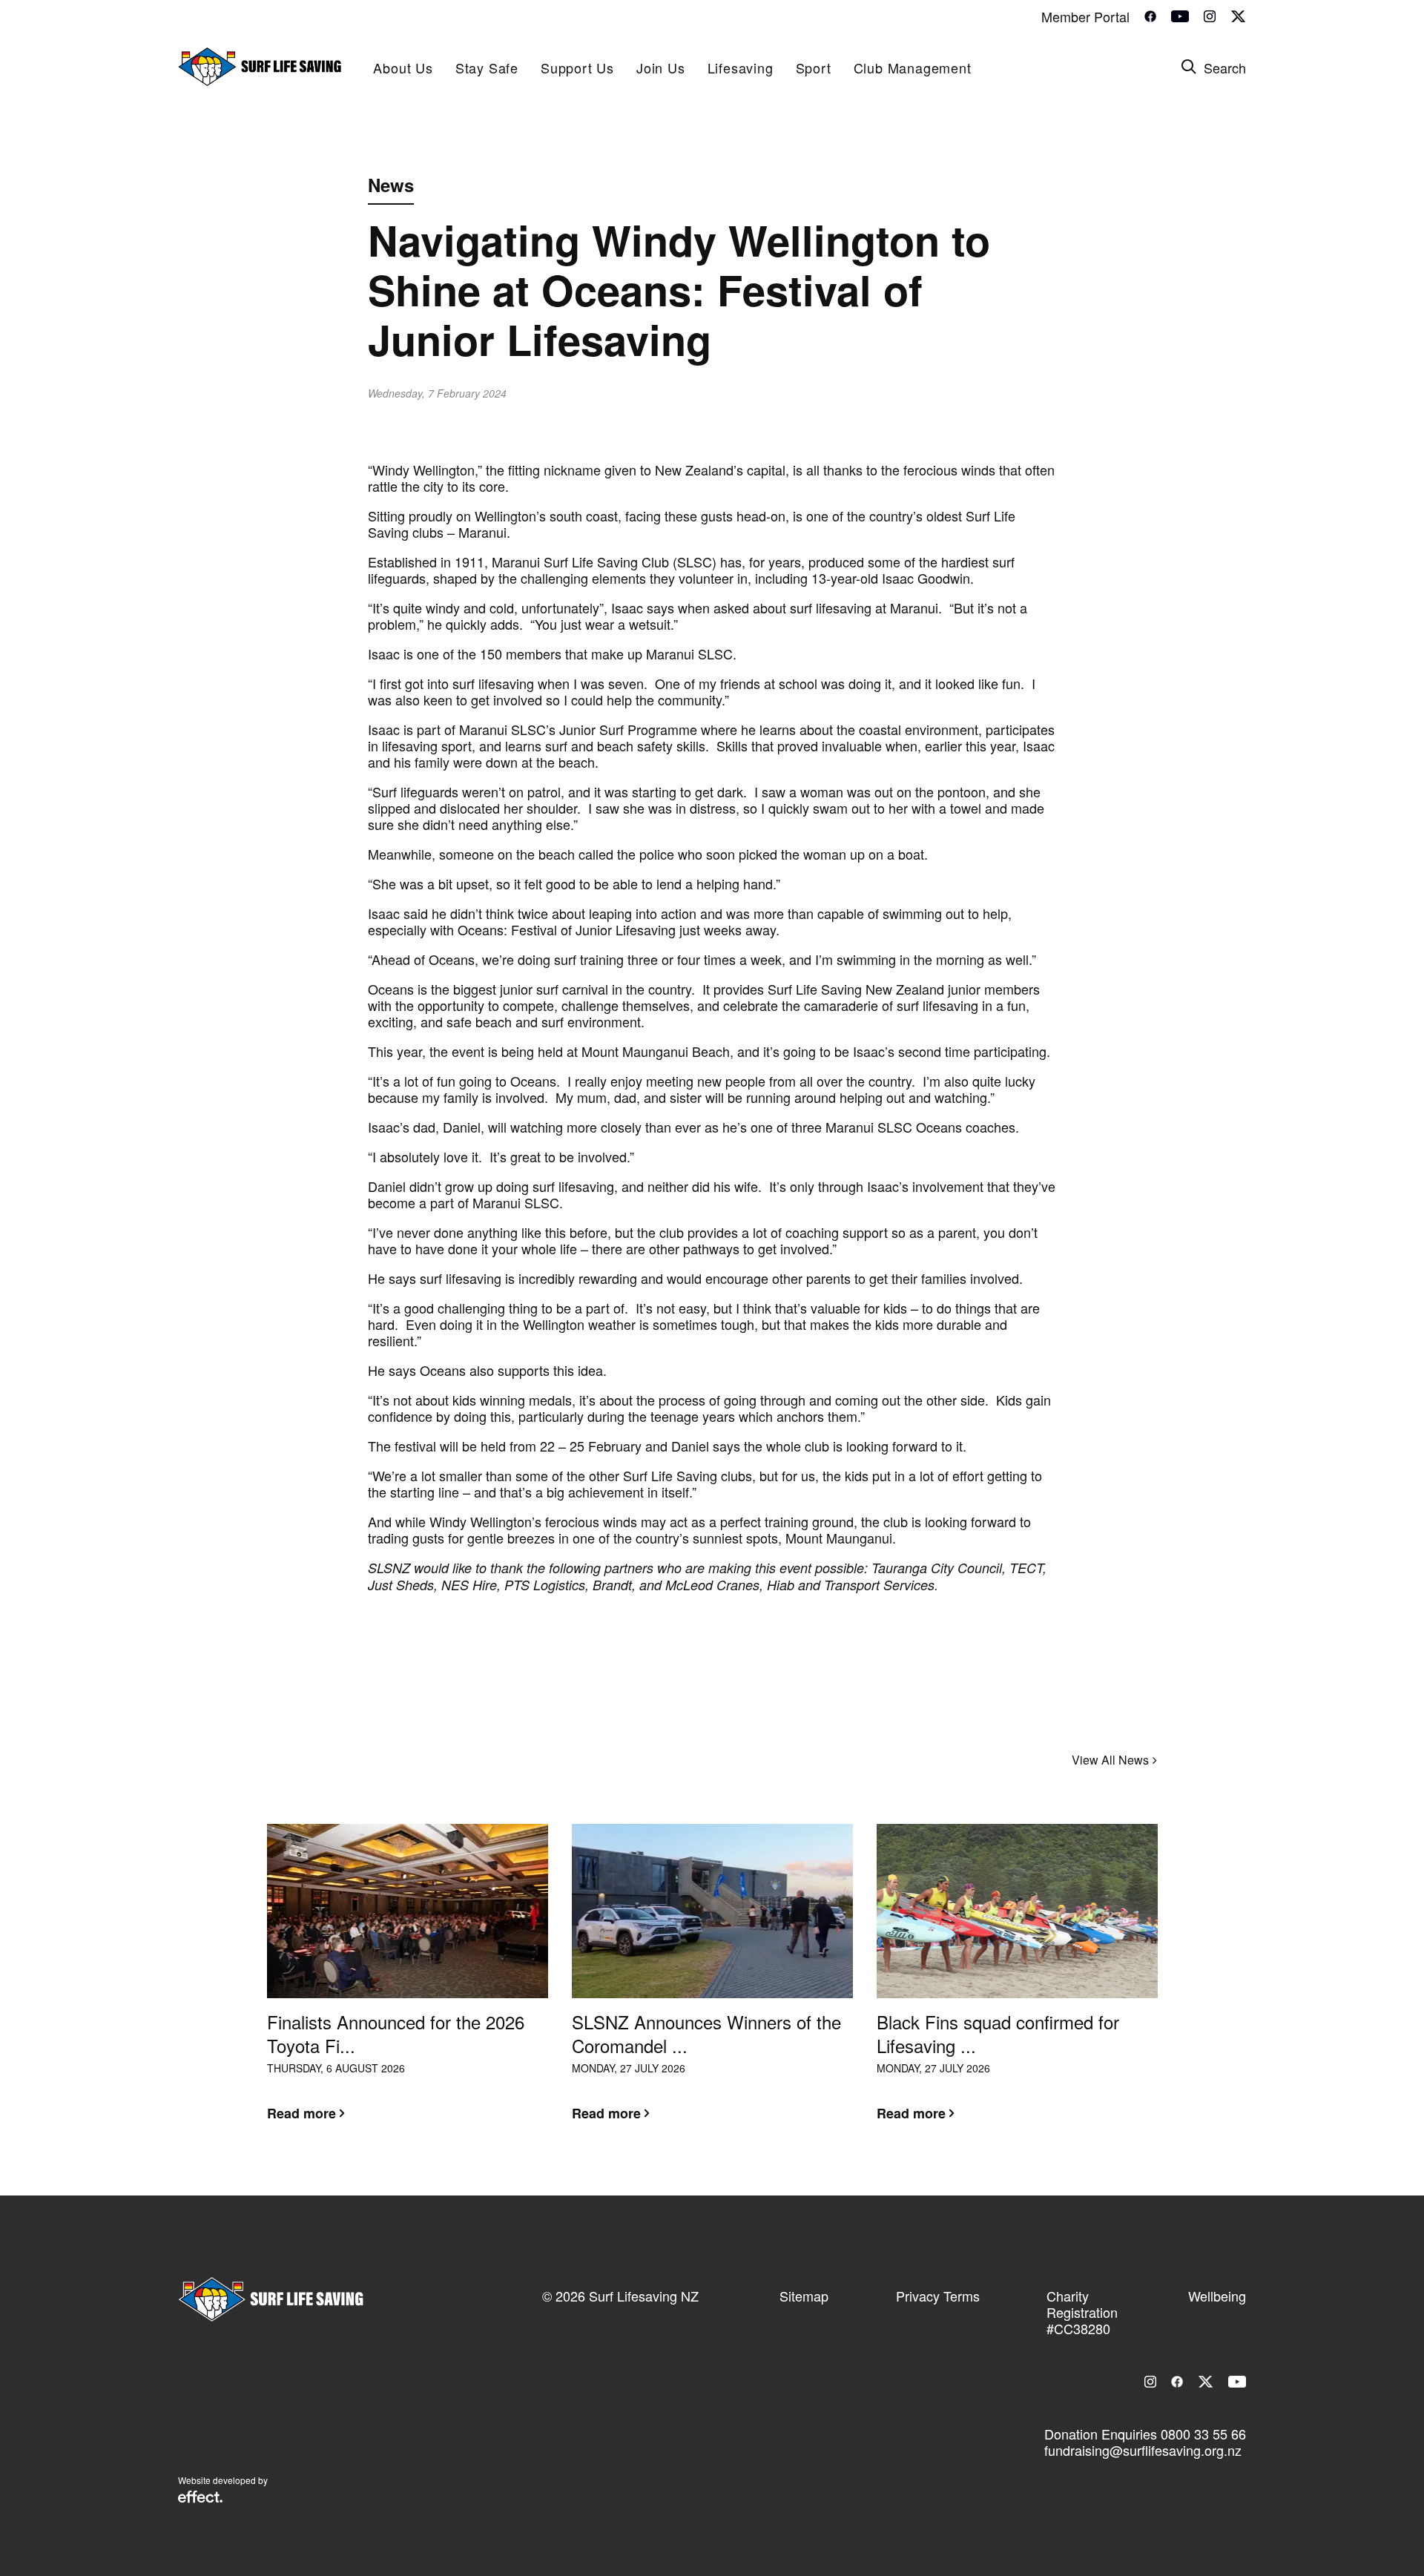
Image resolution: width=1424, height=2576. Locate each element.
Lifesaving (741, 67)
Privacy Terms (938, 2296)
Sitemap (804, 2296)
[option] (408, 1984)
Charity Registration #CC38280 (1082, 2312)
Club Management (913, 67)
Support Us (577, 67)
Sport (814, 67)
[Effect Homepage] (200, 2498)
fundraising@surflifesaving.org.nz (1143, 2450)
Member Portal (1085, 16)
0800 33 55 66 (1203, 2434)
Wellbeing (1217, 2296)
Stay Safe (487, 67)
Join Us (661, 67)
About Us (403, 67)
